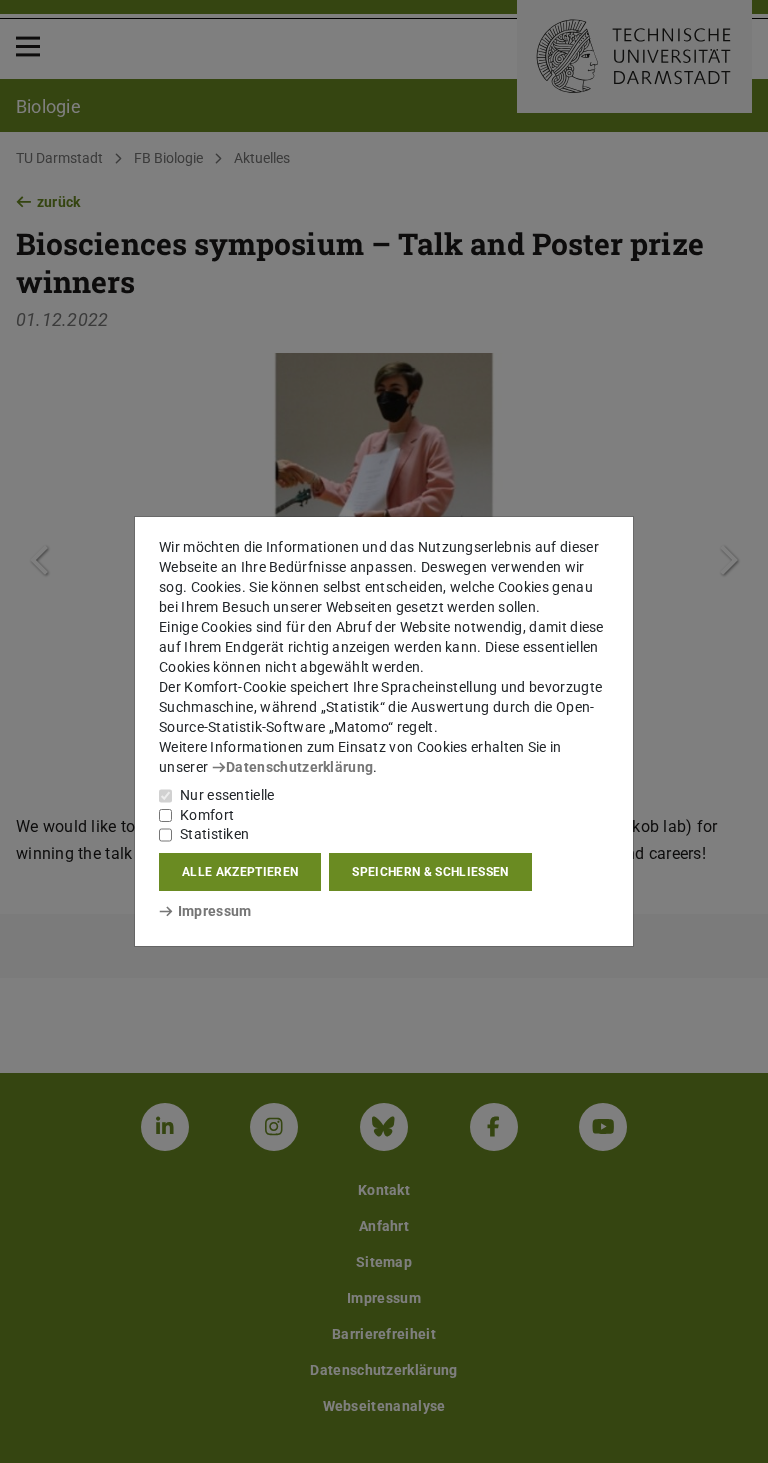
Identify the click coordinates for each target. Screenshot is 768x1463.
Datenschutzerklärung (299, 767)
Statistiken (214, 834)
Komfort (207, 815)
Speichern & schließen (430, 872)
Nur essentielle (227, 795)
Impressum (214, 911)
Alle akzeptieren (240, 872)
